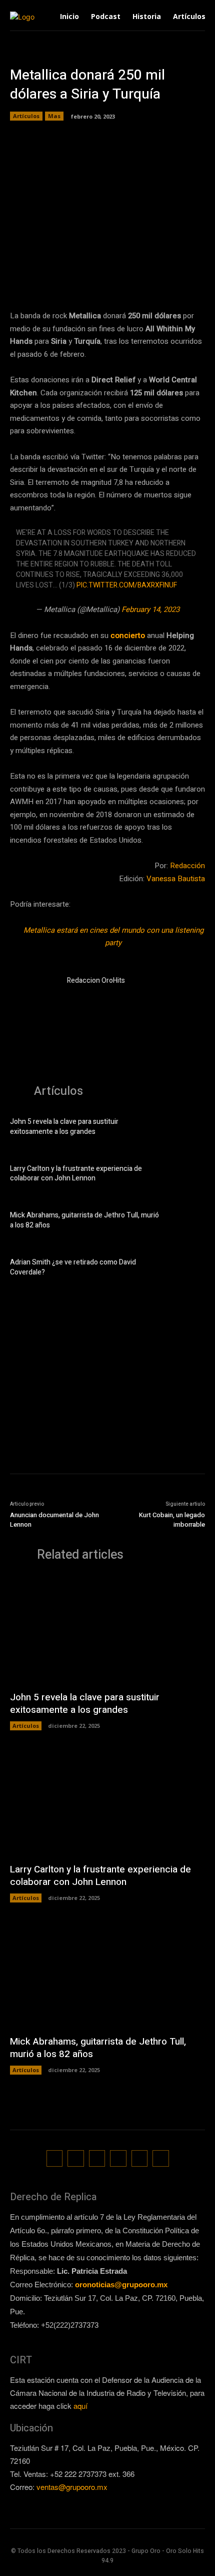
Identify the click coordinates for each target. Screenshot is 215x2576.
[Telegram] (106, 277)
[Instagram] (76, 2158)
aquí (80, 2406)
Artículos (26, 116)
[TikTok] (97, 2158)
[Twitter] (83, 277)
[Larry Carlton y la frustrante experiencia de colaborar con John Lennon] (187, 1175)
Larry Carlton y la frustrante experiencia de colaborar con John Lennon (76, 1174)
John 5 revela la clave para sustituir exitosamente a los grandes (64, 1127)
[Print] (175, 277)
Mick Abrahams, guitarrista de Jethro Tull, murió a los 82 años (84, 1220)
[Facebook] (60, 277)
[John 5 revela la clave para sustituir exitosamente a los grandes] (187, 1128)
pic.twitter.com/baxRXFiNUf (127, 585)
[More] (199, 277)
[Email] (152, 277)
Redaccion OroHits (96, 981)
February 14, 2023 (150, 609)
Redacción (187, 866)
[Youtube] (161, 2158)
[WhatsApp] (129, 277)
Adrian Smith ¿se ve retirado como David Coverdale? (73, 1267)
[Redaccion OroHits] (34, 999)
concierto (129, 635)
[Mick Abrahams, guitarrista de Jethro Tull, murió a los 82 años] (187, 1222)
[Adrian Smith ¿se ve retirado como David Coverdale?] (187, 1269)
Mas (54, 116)
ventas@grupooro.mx (72, 2487)
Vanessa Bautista (176, 879)
